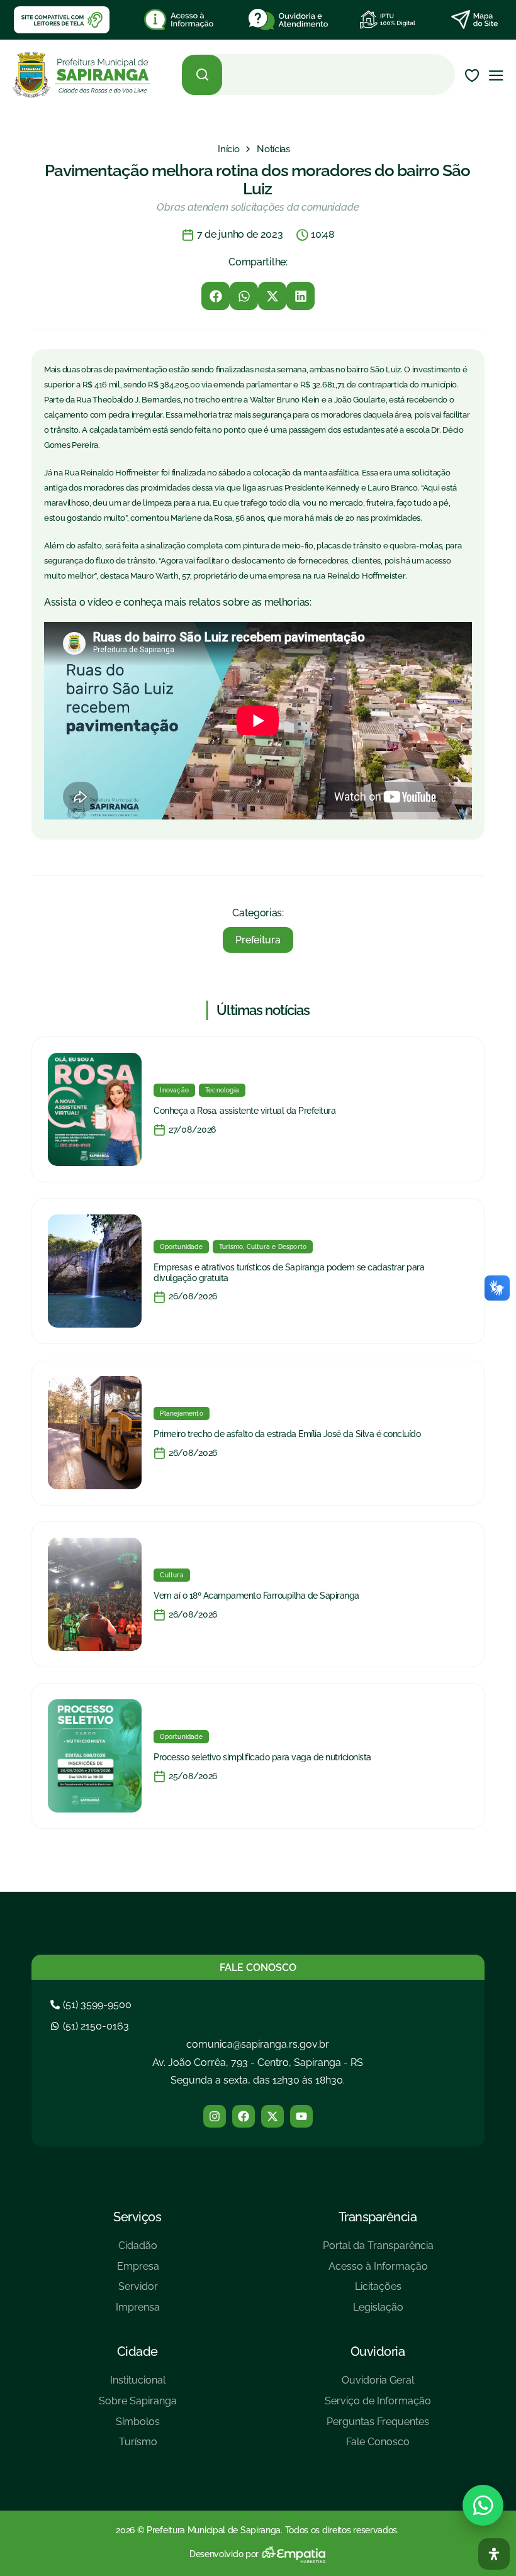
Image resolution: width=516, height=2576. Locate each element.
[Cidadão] (138, 2251)
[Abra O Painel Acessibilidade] (494, 2554)
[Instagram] (215, 2116)
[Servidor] (138, 2291)
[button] (216, 296)
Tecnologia (222, 1090)
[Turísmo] (138, 2447)
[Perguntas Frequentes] (378, 2427)
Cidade (137, 2351)
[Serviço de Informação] (378, 2406)
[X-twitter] (272, 2116)
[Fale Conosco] (378, 2447)
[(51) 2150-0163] (91, 2026)
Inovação (174, 1090)
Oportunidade (181, 1247)
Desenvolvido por (224, 2554)
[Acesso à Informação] (378, 2271)
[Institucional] (138, 2385)
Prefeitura (258, 940)
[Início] (228, 149)
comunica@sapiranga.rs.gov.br (258, 2044)
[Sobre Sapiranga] (138, 2406)
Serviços (137, 2217)
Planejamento (181, 1413)
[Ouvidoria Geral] (378, 2385)
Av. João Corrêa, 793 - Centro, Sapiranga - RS (258, 2062)
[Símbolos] (138, 2427)
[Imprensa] (138, 2312)
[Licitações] (378, 2291)
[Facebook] (244, 2116)
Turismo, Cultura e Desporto (263, 1247)
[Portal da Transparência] (378, 2251)
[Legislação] (378, 2312)
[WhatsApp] (483, 2505)
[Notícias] (273, 149)
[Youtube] (301, 2116)
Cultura (171, 1575)
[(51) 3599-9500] (93, 2005)
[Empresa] (138, 2271)
